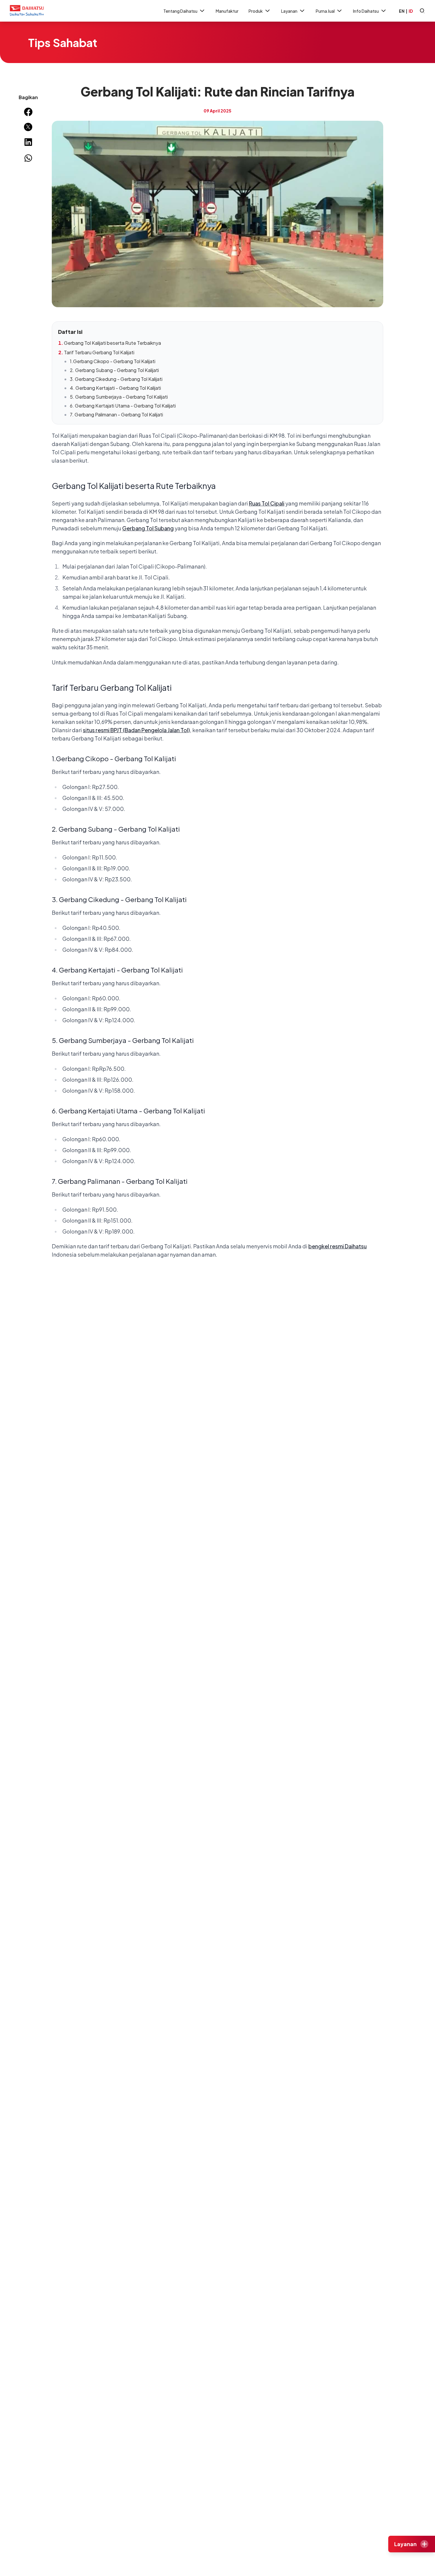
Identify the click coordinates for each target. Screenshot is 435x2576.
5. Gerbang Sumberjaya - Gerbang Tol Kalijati (119, 397)
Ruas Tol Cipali (267, 503)
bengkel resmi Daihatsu (337, 1246)
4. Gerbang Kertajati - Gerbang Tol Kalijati (115, 388)
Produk (256, 11)
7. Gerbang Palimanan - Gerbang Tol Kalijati (116, 414)
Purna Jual (325, 11)
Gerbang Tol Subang (148, 528)
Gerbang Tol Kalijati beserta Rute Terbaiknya (112, 343)
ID (411, 11)
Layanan (289, 11)
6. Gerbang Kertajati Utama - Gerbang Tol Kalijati (123, 406)
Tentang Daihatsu (180, 11)
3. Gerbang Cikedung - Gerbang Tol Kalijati (116, 379)
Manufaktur (227, 11)
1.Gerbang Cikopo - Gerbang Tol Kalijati (113, 361)
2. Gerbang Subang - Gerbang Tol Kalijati (114, 370)
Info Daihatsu (366, 11)
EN (402, 11)
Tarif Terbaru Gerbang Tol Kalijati (99, 352)
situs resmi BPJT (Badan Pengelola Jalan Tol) (136, 730)
